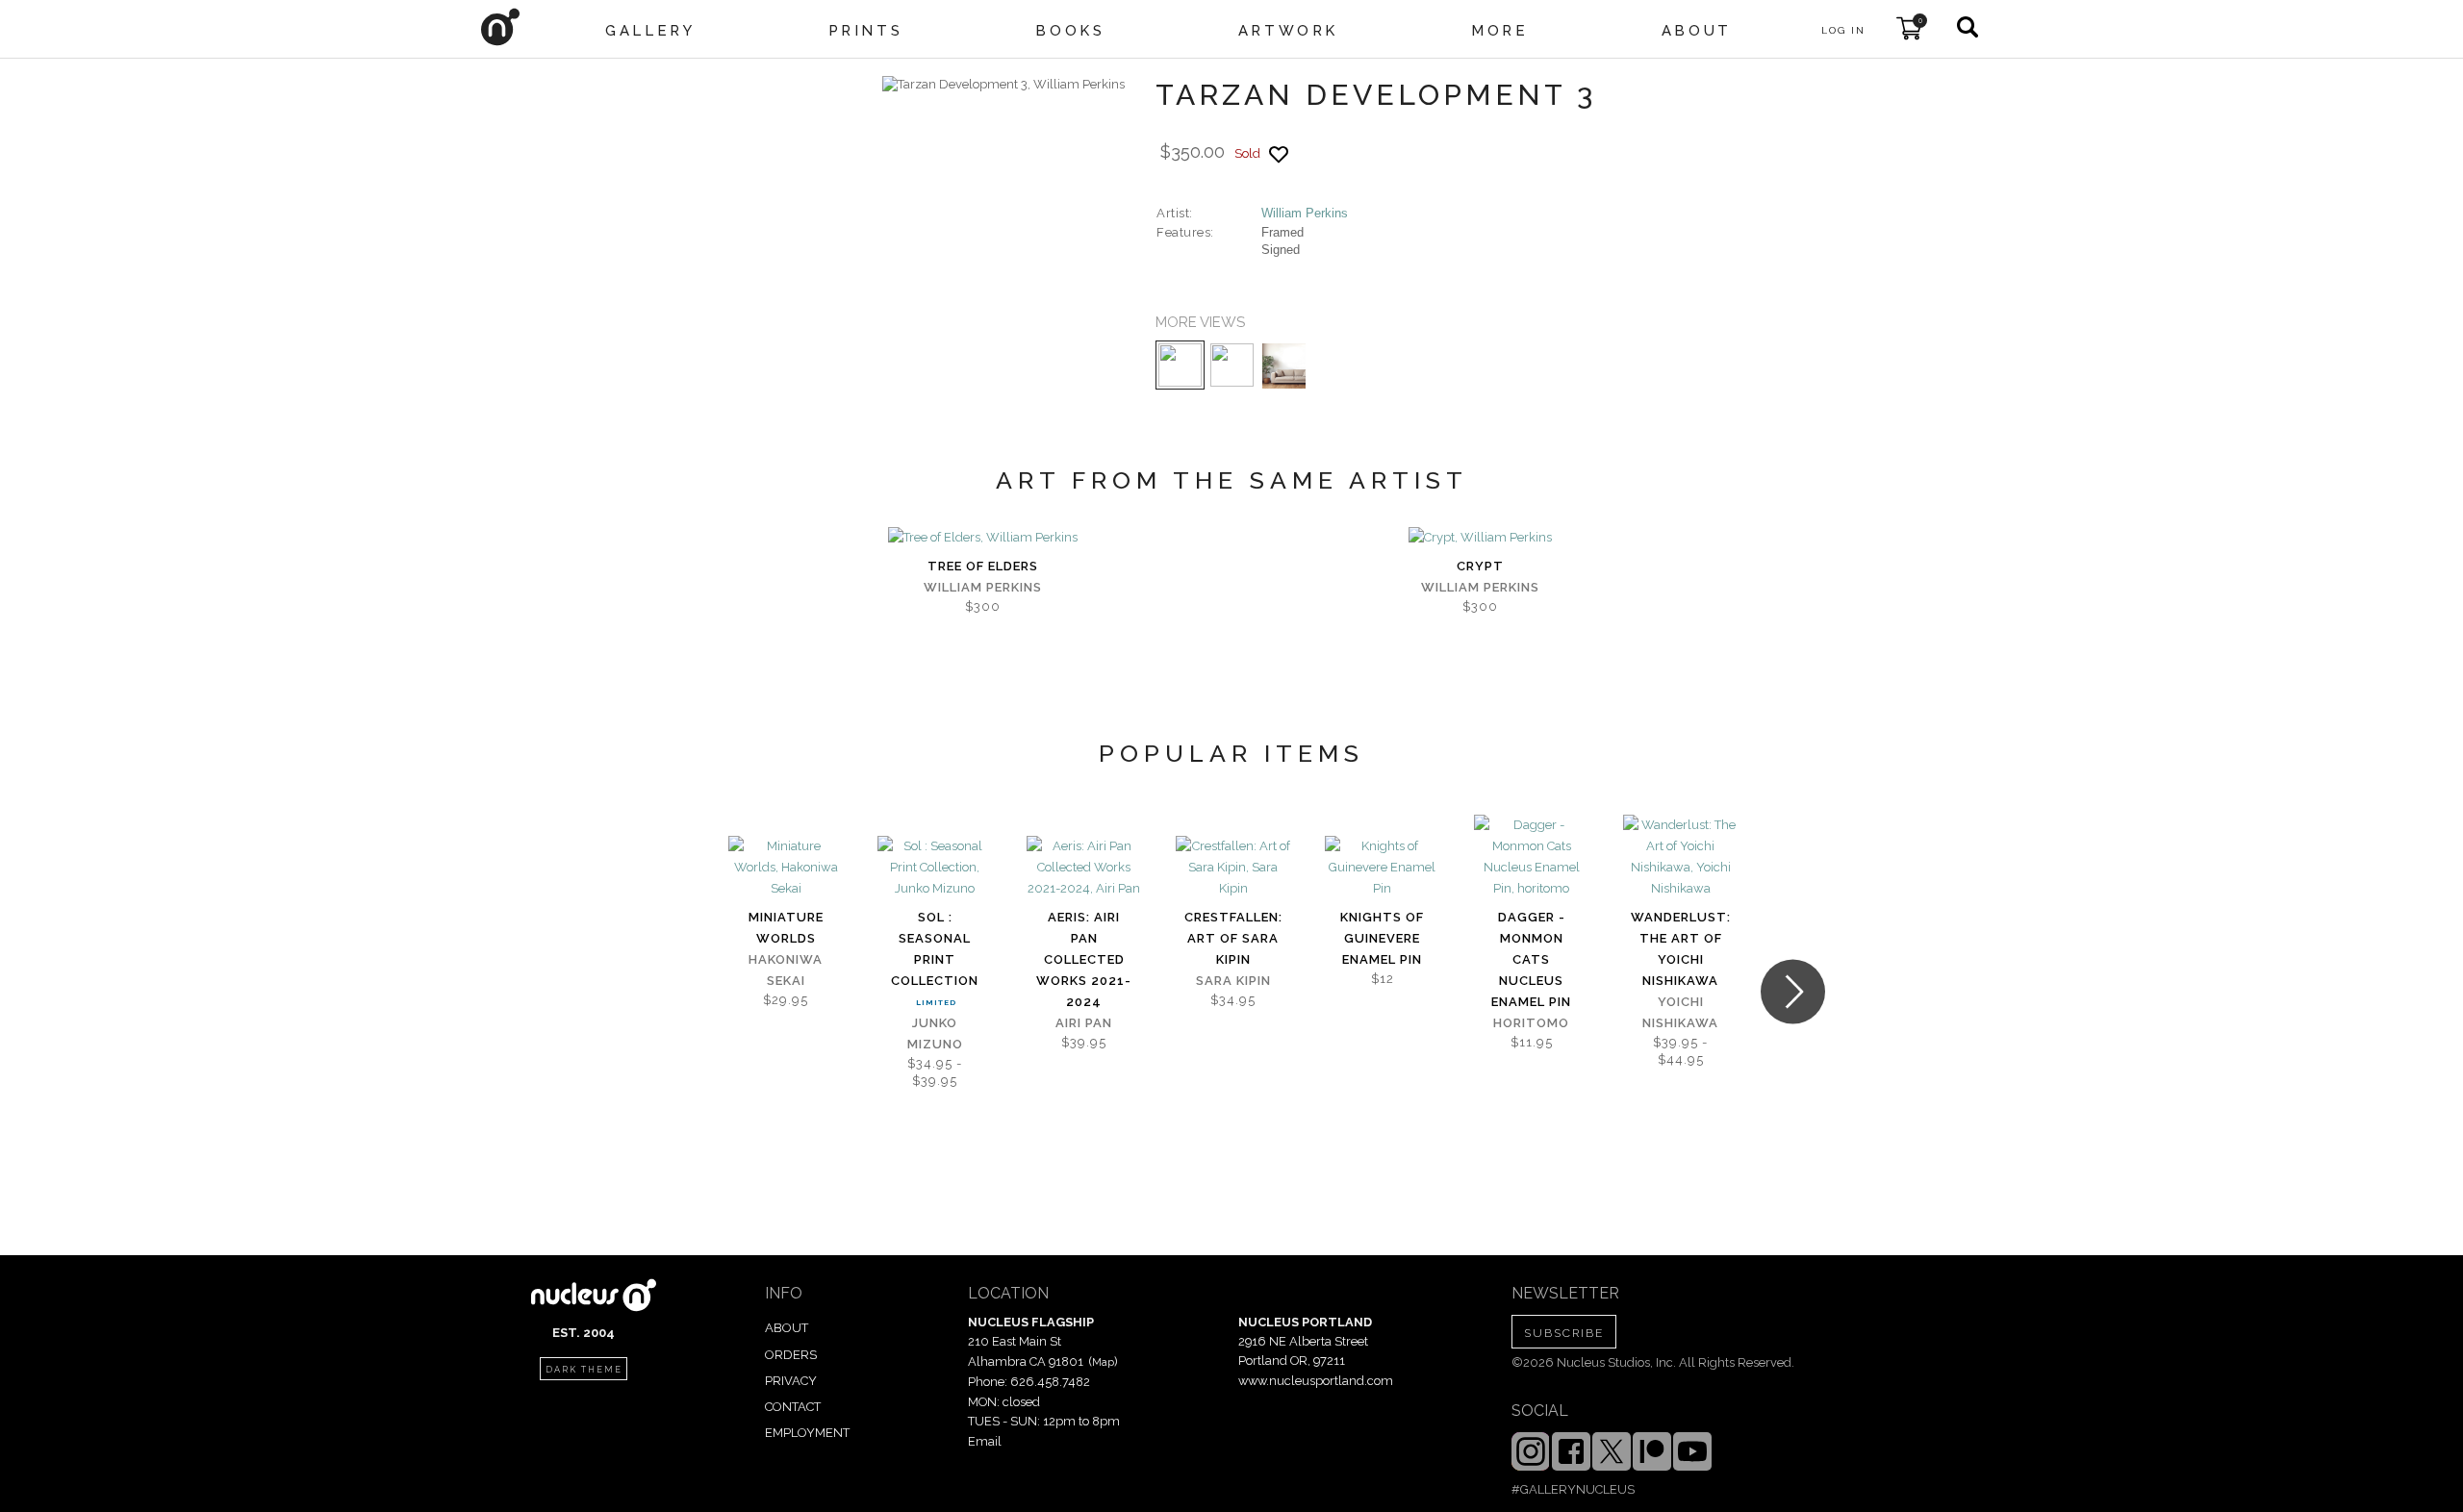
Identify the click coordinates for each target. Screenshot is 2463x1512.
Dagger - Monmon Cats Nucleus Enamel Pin (1531, 959)
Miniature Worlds (786, 928)
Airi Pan (1084, 1023)
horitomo (1531, 1023)
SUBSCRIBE (1564, 1333)
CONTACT (793, 1407)
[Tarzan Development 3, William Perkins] (1003, 85)
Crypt (1480, 566)
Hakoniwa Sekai (786, 970)
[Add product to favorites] (1279, 154)
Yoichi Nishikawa (1680, 1012)
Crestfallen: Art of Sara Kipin (1233, 938)
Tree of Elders (983, 566)
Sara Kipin (1233, 981)
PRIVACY (791, 1381)
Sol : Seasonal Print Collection (935, 949)
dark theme (584, 1370)
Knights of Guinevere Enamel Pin (1382, 938)
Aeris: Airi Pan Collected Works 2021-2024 (1084, 959)
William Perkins (1305, 213)
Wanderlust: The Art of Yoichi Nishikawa (1681, 949)
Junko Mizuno (935, 1033)
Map (1103, 1362)
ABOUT (787, 1328)
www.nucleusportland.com (1316, 1381)
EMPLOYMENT (807, 1433)
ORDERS (791, 1355)
